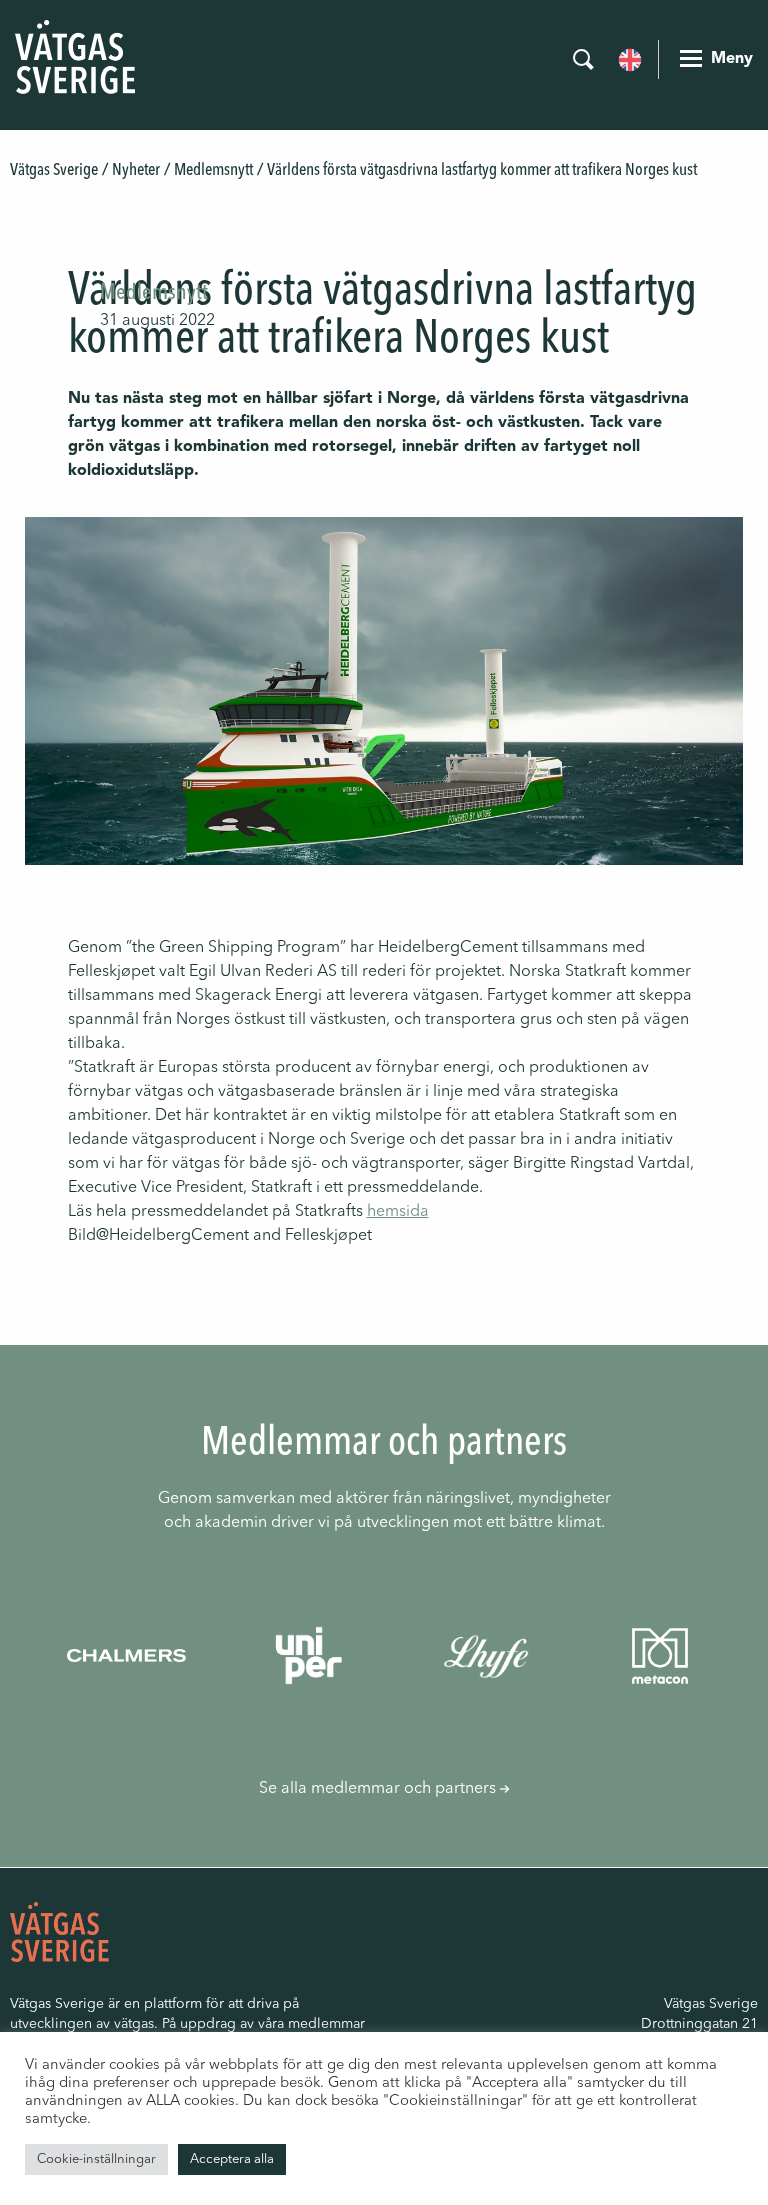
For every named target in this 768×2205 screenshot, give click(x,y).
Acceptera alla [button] (232, 2159)
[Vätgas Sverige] (75, 57)
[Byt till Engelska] (630, 58)
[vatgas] (59, 1931)
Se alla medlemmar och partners (379, 1789)
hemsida (398, 1212)
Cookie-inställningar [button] (96, 2159)
